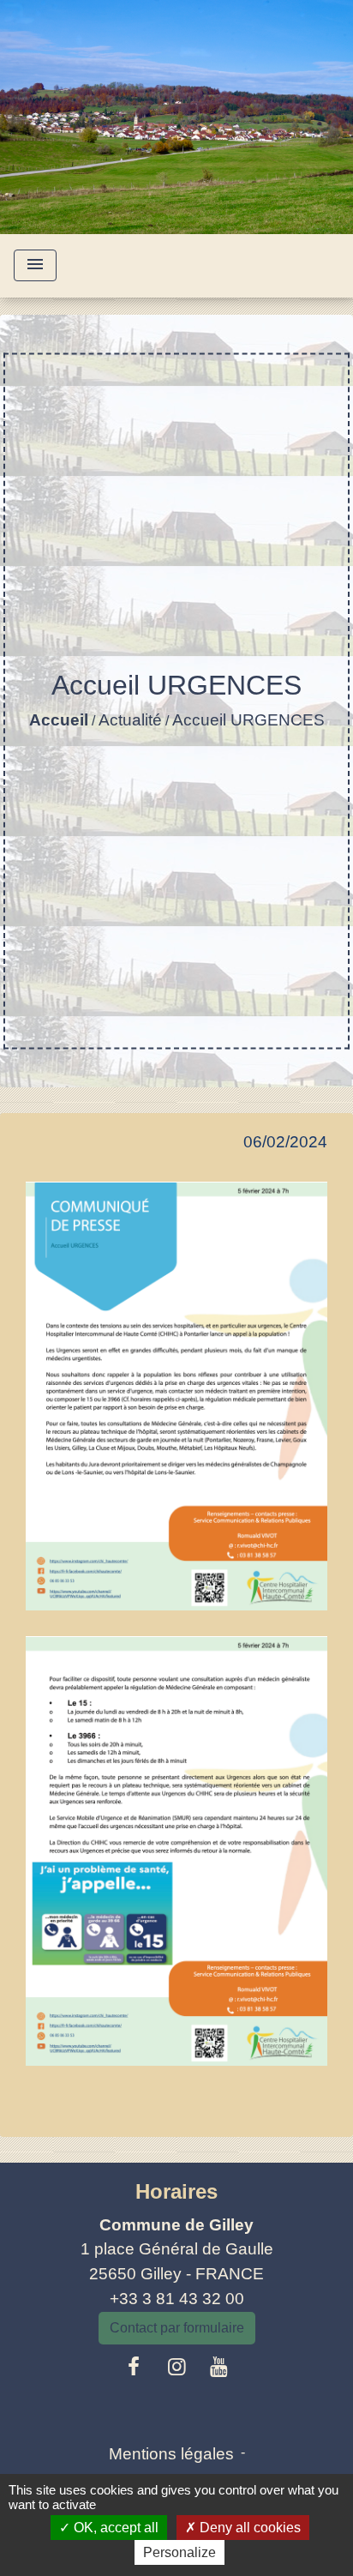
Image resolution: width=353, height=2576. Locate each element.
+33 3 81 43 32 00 (177, 2299)
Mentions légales (171, 2454)
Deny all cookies (248, 2528)
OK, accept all (114, 2528)
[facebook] (135, 2367)
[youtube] (219, 2367)
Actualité (130, 720)
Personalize (179, 2552)
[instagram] (176, 2367)
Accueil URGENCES (248, 720)
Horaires (176, 2191)
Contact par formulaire (177, 2328)
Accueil (59, 720)
